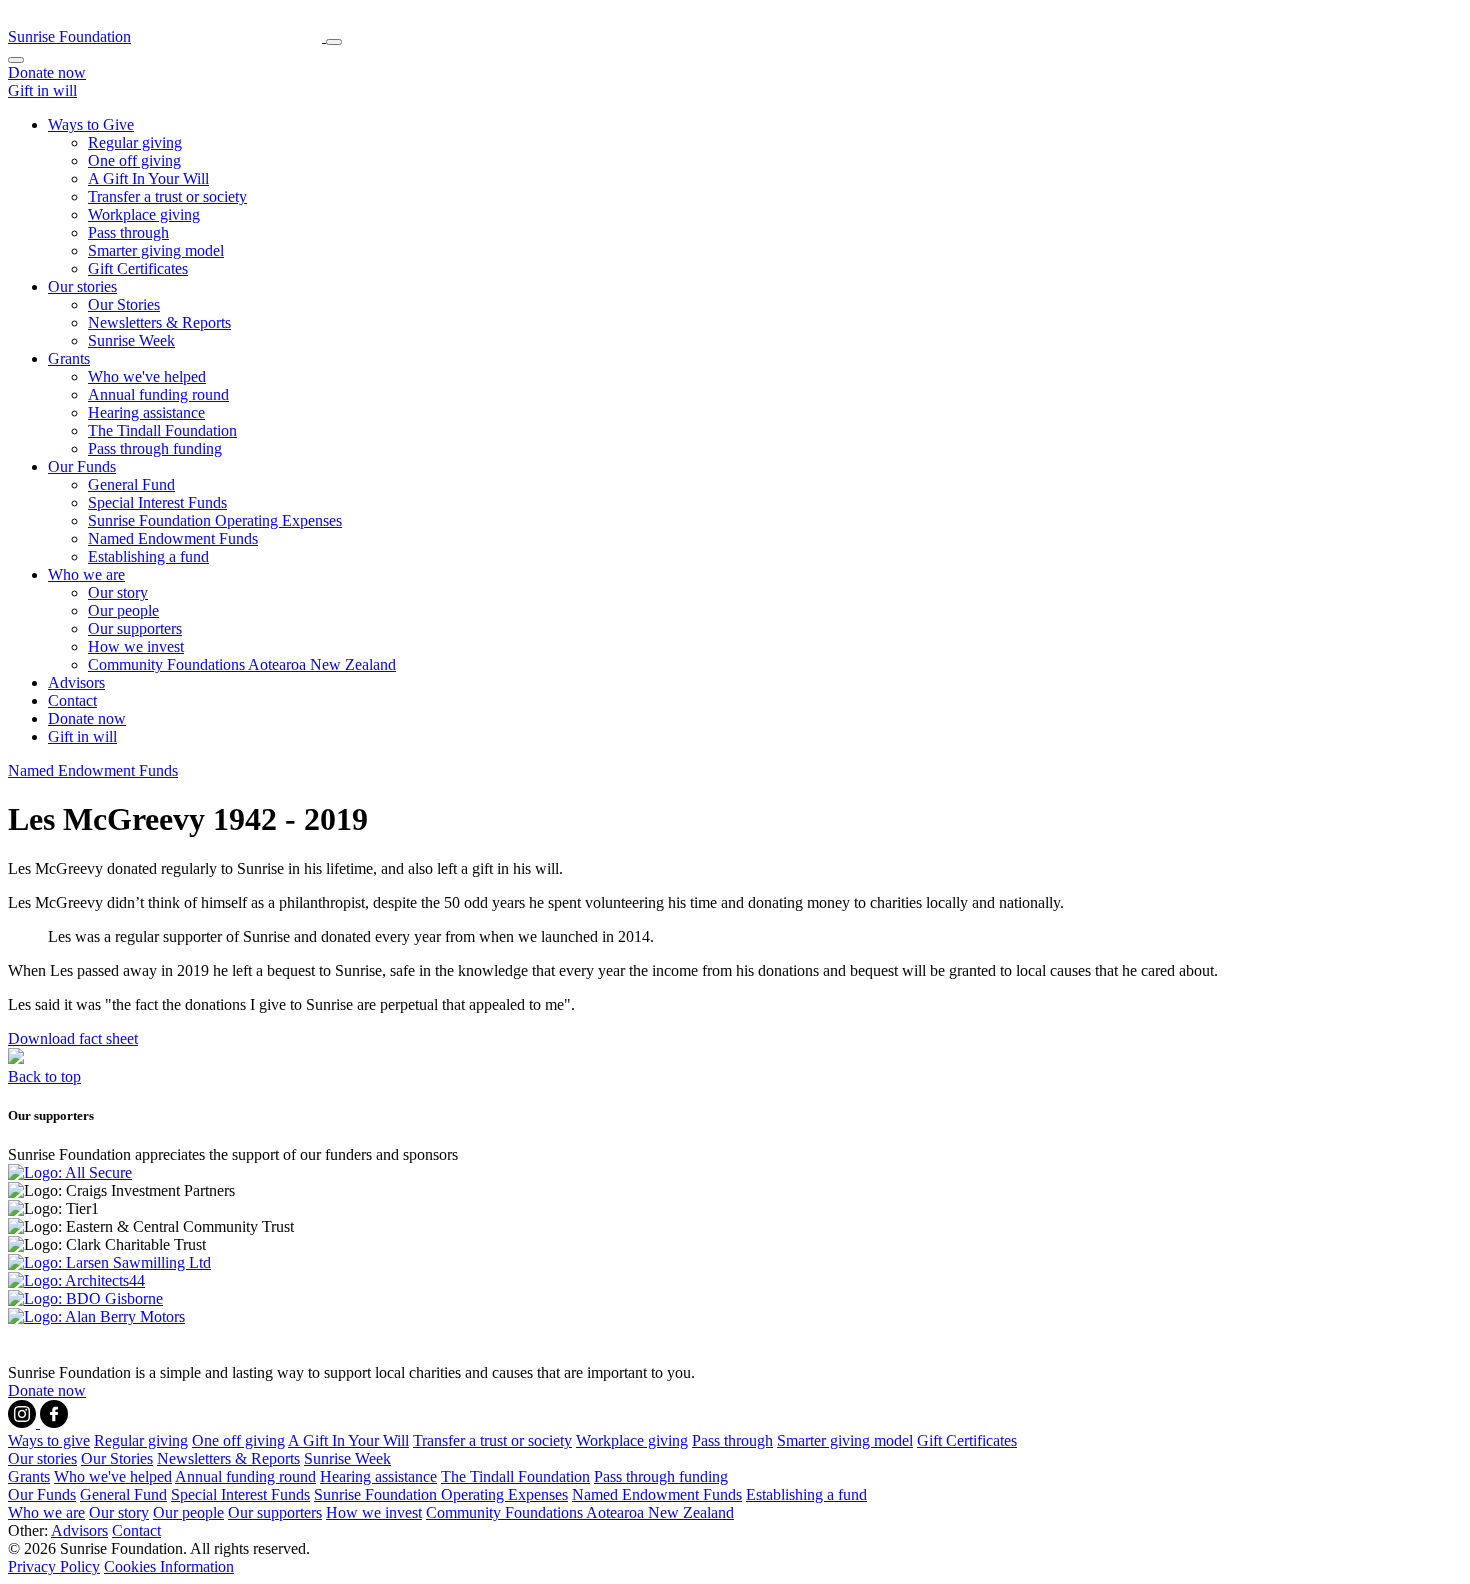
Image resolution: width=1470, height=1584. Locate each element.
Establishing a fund (148, 556)
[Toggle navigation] (334, 42)
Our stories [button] (82, 286)
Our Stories (124, 304)
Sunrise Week (131, 340)
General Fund (131, 484)
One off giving (134, 160)
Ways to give (49, 1440)
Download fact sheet (73, 1038)
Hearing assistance (146, 412)
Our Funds (42, 1494)
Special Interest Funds (157, 502)
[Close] (16, 60)
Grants (29, 1476)
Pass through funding (155, 448)
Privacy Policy (54, 1566)
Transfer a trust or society (167, 196)
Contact (72, 700)
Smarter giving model (156, 250)
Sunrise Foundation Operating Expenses (215, 520)
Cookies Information (169, 1566)
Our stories (42, 1458)
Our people (123, 610)
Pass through (128, 232)
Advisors (76, 682)
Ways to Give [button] (91, 124)
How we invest (136, 646)
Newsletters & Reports (159, 322)
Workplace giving (144, 214)
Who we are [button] (86, 574)
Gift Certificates (138, 268)
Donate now (47, 72)
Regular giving (135, 142)
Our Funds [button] (82, 466)
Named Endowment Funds (173, 538)
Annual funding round (158, 394)
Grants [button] (69, 358)
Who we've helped (147, 376)
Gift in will (42, 90)
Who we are (46, 1512)
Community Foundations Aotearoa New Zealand (242, 664)
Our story (118, 592)
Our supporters (135, 628)
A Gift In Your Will (148, 178)
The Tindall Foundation (162, 430)
